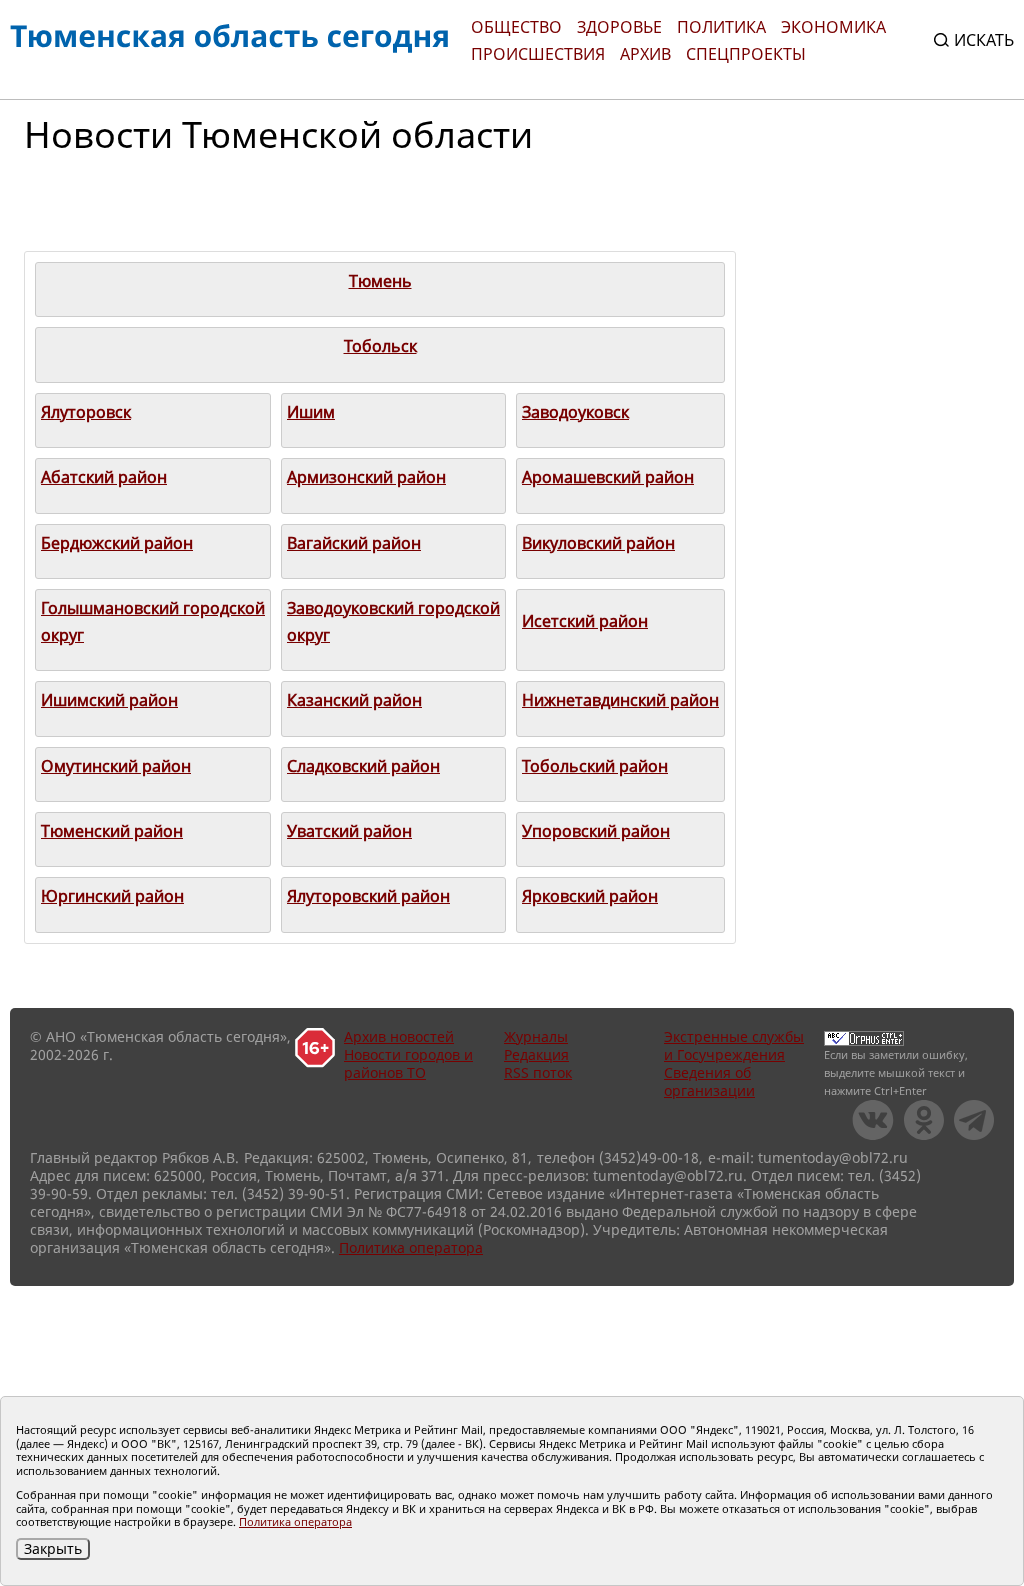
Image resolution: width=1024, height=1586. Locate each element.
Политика (721, 27)
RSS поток (538, 1072)
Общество (516, 27)
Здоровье (619, 27)
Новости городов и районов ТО (408, 1063)
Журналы (536, 1036)
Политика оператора (411, 1247)
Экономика (833, 27)
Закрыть (53, 1548)
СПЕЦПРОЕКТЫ (746, 54)
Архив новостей (399, 1036)
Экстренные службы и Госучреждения (734, 1045)
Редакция (536, 1054)
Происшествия (538, 54)
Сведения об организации (709, 1081)
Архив (645, 54)
